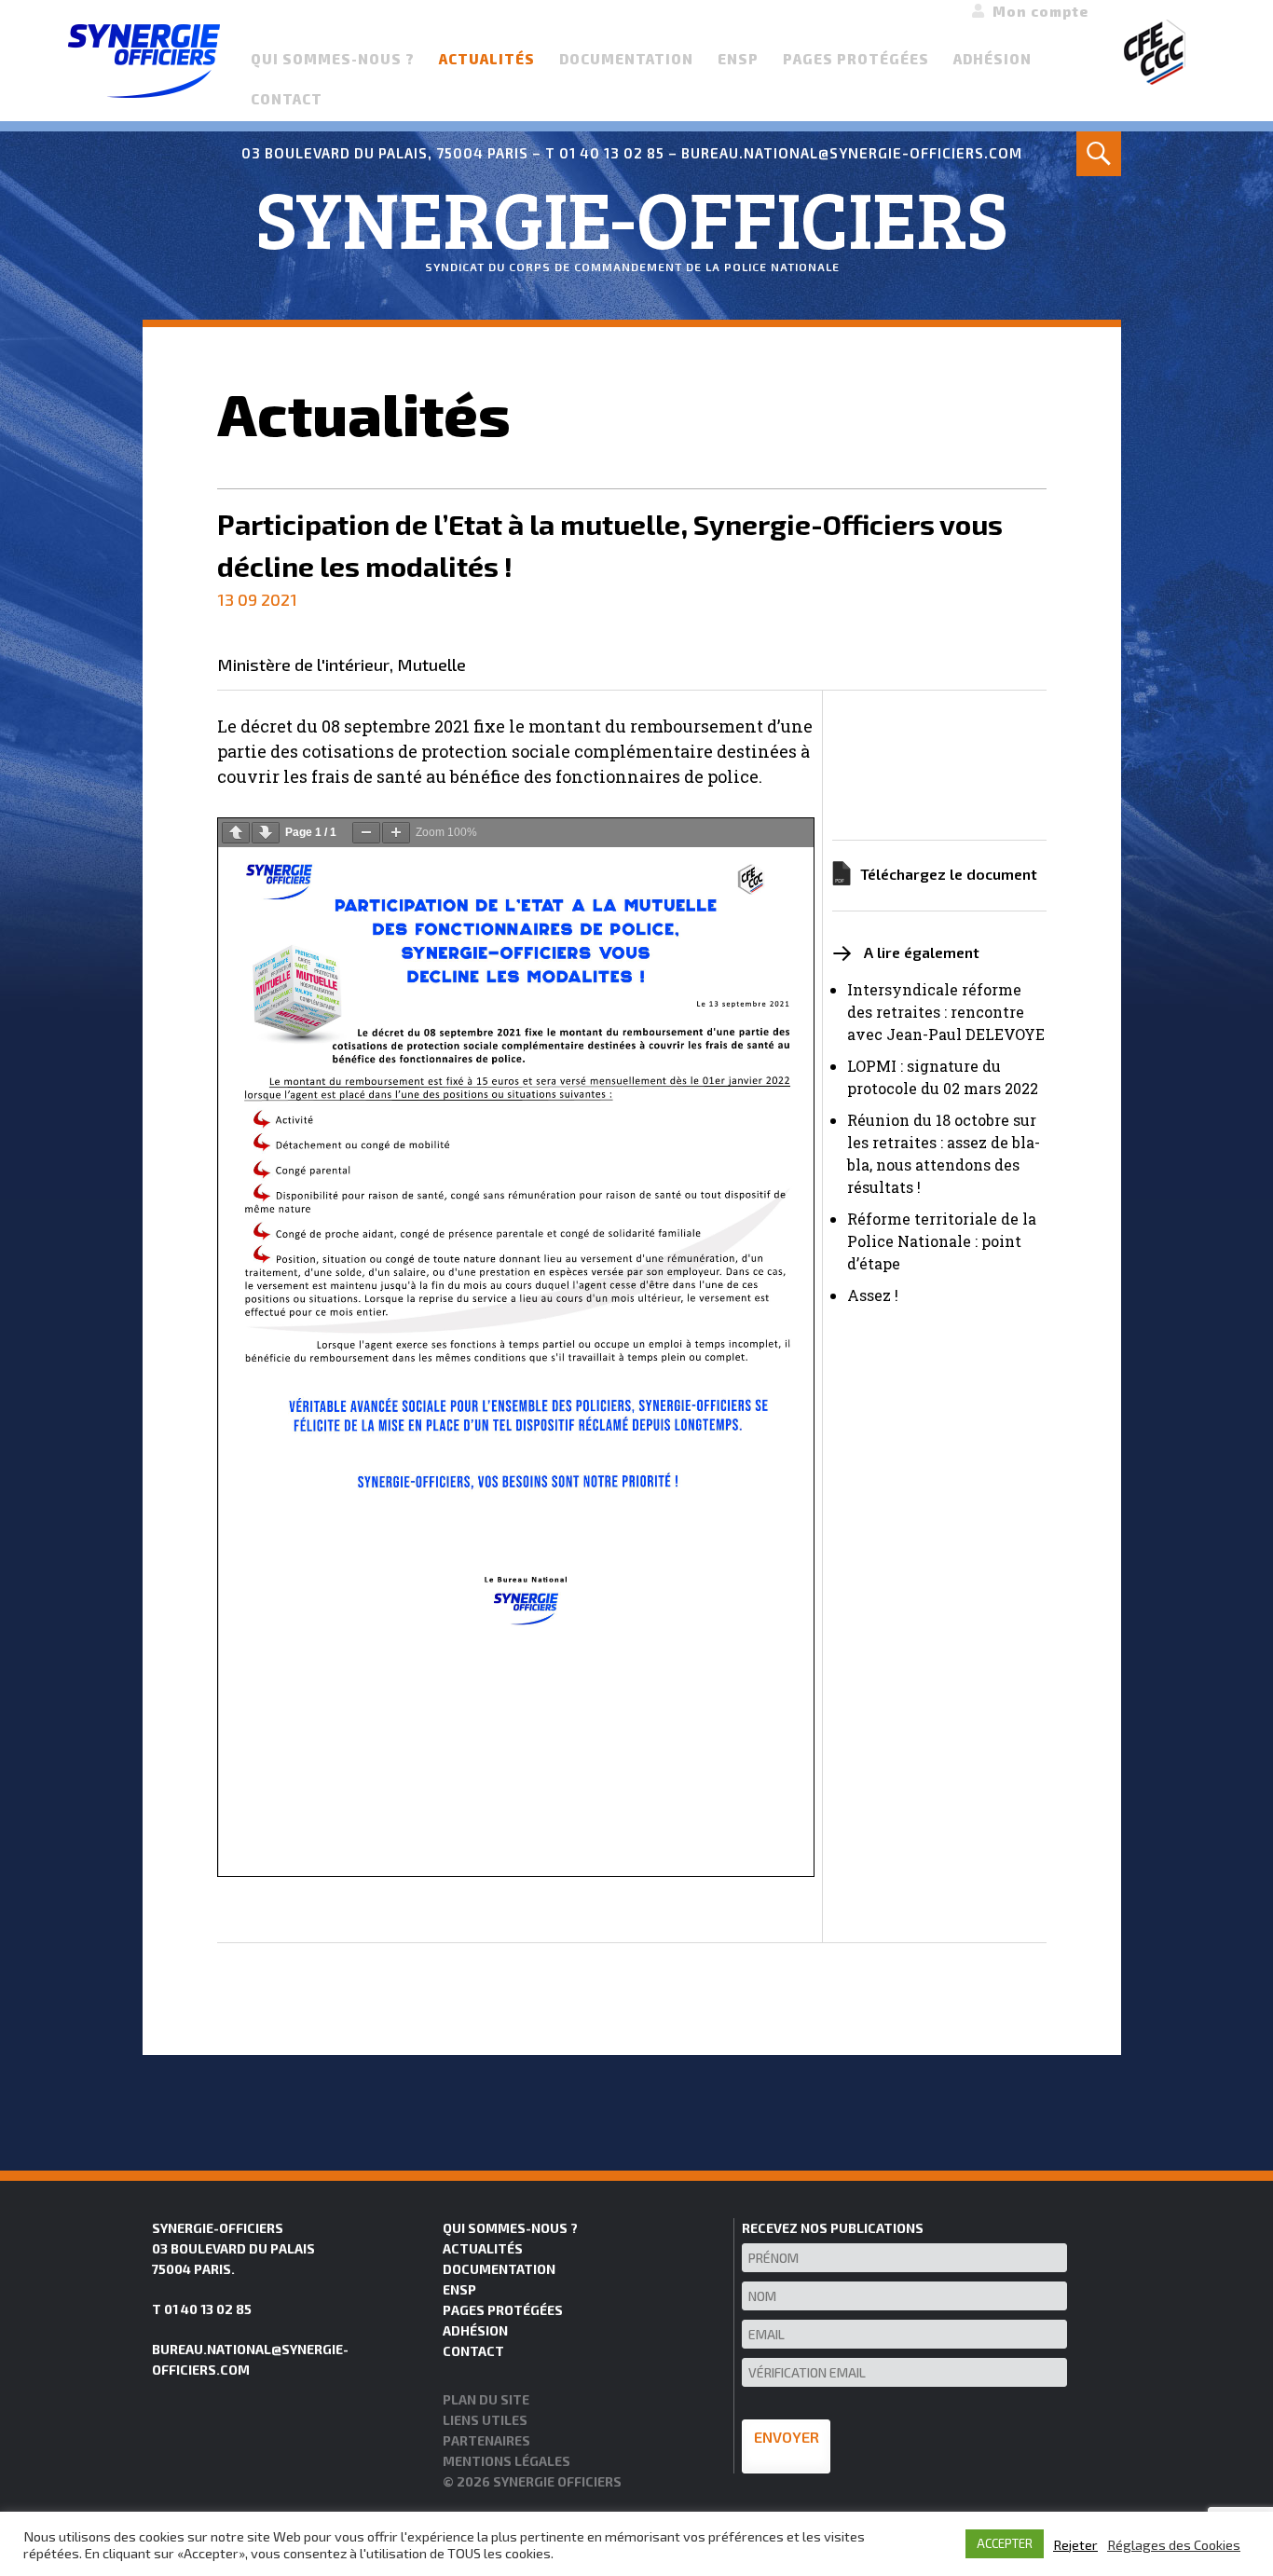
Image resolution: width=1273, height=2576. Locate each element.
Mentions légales (506, 2461)
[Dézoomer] (366, 833)
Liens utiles (485, 2420)
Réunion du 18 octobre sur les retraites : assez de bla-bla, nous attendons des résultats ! (944, 1153)
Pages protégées (856, 59)
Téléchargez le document (949, 874)
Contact (287, 99)
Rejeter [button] (1075, 2544)
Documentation (626, 59)
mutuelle (431, 665)
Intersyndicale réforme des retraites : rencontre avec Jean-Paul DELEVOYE (946, 1012)
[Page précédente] (236, 833)
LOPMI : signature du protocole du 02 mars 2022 (943, 1077)
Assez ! (873, 1295)
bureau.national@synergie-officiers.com (852, 153)
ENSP (738, 59)
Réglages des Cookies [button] (1174, 2544)
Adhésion (992, 59)
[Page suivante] (266, 833)
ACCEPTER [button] (1005, 2543)
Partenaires (486, 2440)
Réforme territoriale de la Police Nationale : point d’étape (942, 1241)
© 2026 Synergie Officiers (532, 2481)
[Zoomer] (396, 833)
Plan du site (486, 2399)
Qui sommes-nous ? (333, 59)
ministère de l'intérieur (303, 665)
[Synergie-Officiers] (144, 58)
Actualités (487, 59)
